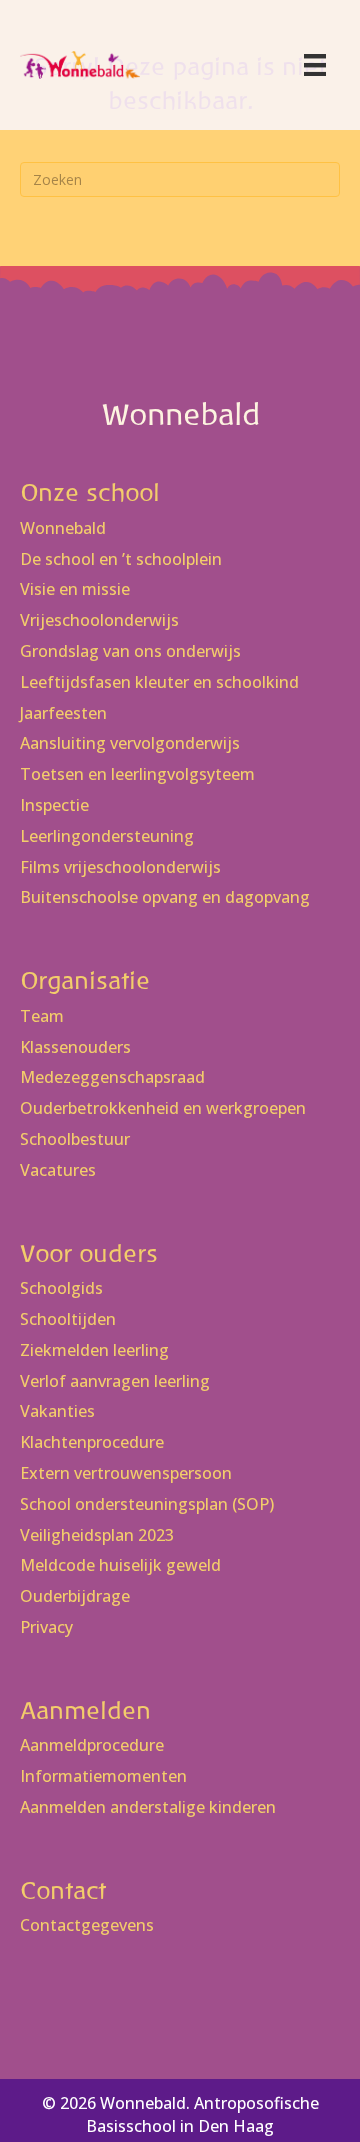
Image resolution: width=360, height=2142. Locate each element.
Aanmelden (85, 1710)
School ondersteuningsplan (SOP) (147, 1504)
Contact (63, 1890)
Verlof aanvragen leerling (115, 1381)
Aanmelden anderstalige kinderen (148, 1807)
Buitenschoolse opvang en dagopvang (165, 897)
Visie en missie (75, 589)
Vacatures (58, 1170)
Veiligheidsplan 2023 (97, 1535)
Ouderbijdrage (75, 1596)
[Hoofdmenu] (315, 65)
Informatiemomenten (103, 1776)
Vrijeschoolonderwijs (99, 620)
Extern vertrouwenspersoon (126, 1473)
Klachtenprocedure (92, 1442)
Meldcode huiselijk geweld (120, 1565)
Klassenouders (75, 1047)
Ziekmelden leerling (94, 1350)
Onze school (90, 492)
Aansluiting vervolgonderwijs (130, 743)
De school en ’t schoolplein (121, 559)
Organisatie (85, 980)
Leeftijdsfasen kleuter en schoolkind (159, 682)
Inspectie (54, 805)
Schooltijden (68, 1319)
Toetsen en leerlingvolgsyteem (137, 774)
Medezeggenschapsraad (112, 1077)
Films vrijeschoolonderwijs (120, 867)
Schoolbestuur (75, 1139)
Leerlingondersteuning (107, 836)
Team (42, 1016)
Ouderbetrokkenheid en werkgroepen (163, 1108)
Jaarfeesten (63, 713)
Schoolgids (61, 1288)
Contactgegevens (87, 1925)
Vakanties (57, 1411)
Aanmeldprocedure (92, 1745)
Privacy (46, 1627)
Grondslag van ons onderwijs (130, 651)
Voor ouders (89, 1253)
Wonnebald (63, 528)
